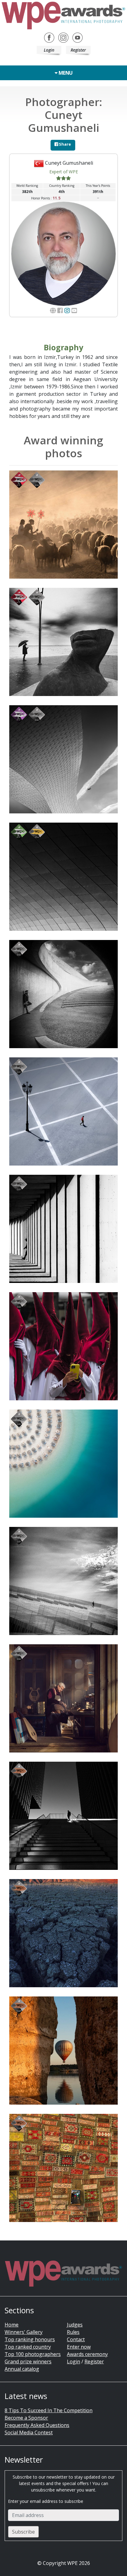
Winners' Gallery (24, 2332)
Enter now (79, 2347)
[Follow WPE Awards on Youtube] (78, 37)
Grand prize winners (28, 2362)
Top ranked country (28, 2347)
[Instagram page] (67, 311)
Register (78, 50)
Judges (75, 2325)
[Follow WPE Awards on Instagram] (63, 37)
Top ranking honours (30, 2339)
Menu (65, 73)
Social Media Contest (29, 2432)
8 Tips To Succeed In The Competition (49, 2410)
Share (64, 144)
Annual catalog (22, 2369)
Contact (76, 2339)
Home (12, 2325)
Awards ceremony (87, 2354)
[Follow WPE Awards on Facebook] (49, 37)
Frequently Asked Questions (37, 2425)
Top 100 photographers (33, 2354)
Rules (73, 2332)
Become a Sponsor (26, 2418)
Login (49, 50)
